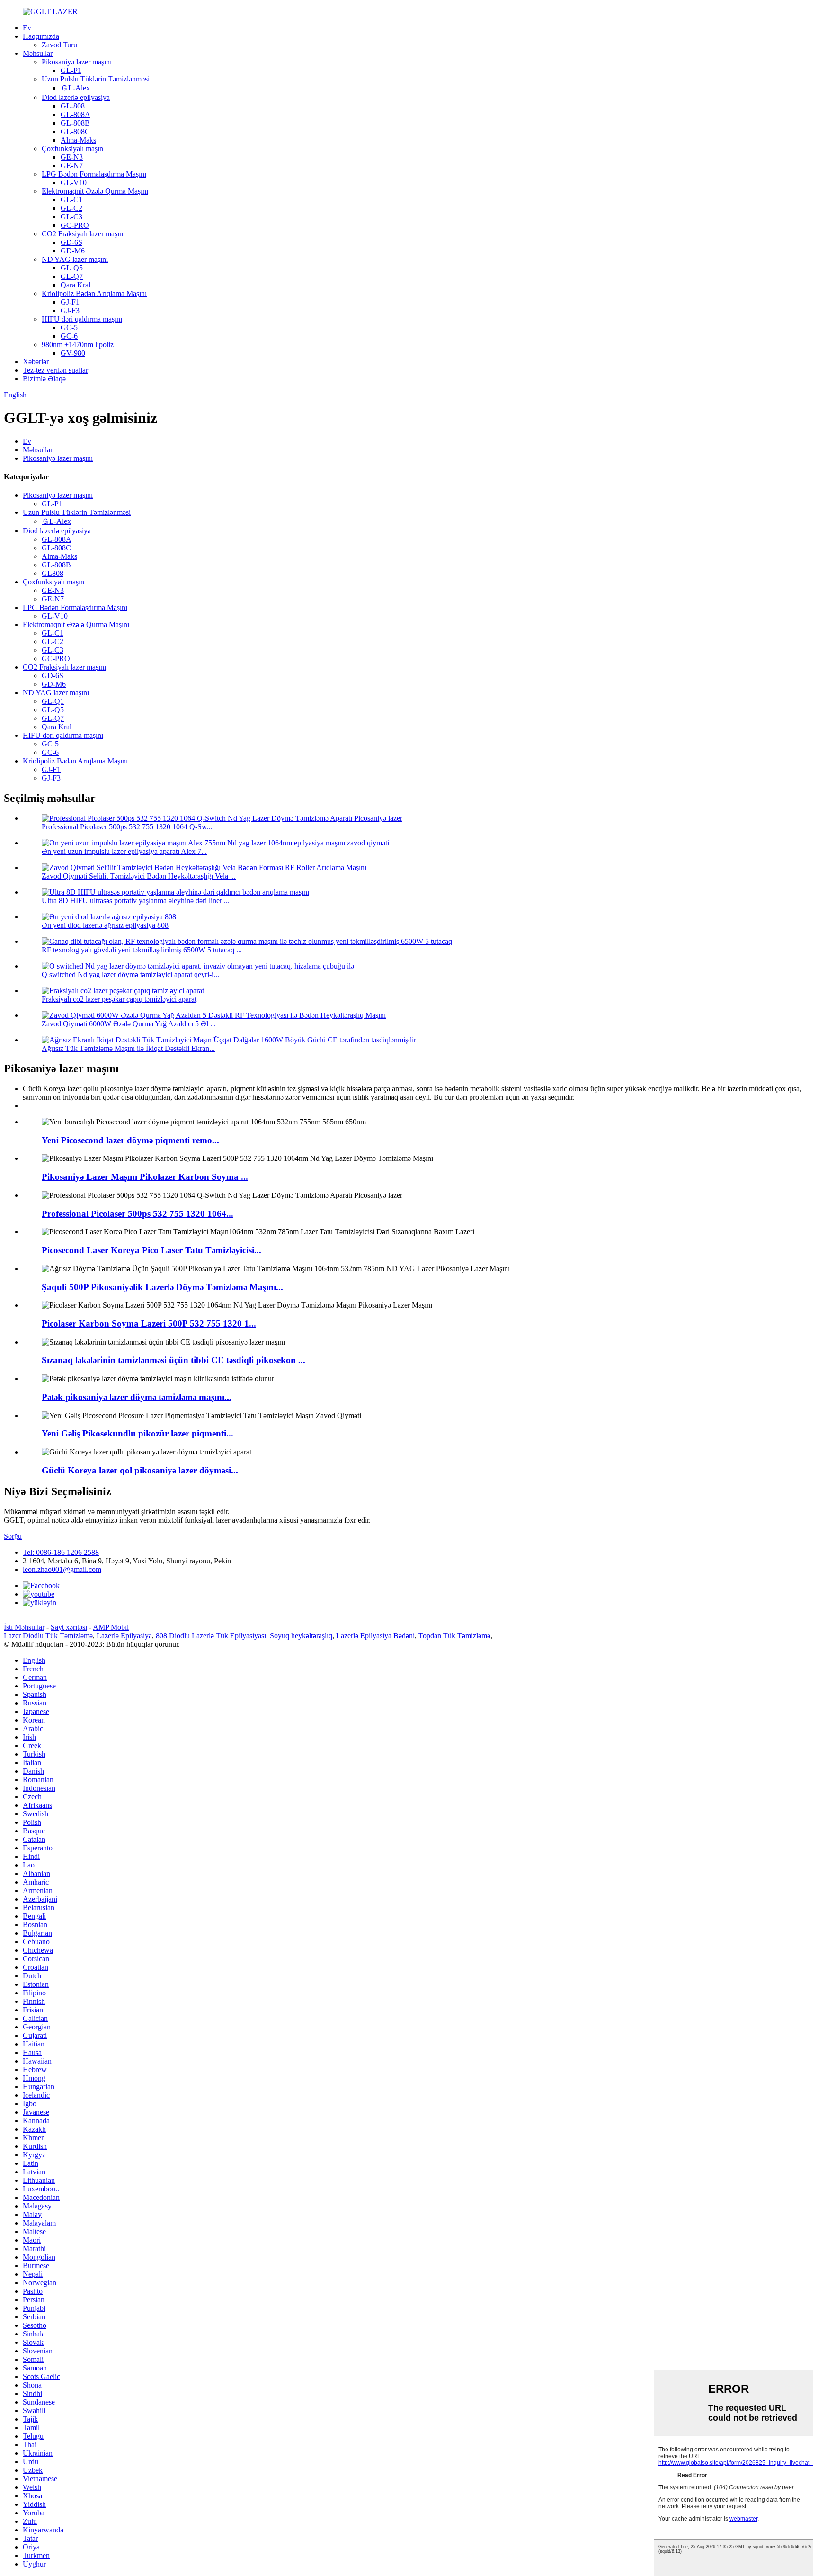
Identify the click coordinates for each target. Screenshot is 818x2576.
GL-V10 (74, 183)
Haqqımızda (41, 36)
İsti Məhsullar (24, 1627)
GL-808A (76, 114)
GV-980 (73, 353)
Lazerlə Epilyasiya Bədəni (375, 1636)
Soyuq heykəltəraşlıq (301, 1636)
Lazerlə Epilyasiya (124, 1636)
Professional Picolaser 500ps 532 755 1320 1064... (138, 1214)
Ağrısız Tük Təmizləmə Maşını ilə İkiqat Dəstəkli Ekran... (128, 1048)
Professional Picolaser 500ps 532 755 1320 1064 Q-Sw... (127, 827)
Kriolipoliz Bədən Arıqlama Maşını (94, 293)
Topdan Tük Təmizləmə (454, 1636)
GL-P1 (71, 70)
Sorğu (13, 1536)
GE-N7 (72, 166)
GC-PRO (75, 225)
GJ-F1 (70, 302)
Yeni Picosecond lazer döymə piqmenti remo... (130, 1140)
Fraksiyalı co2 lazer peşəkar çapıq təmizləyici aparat (119, 999)
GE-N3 (72, 157)
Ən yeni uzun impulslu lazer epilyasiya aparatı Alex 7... (124, 851)
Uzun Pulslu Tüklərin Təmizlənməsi (96, 79)
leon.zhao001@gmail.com (62, 1569)
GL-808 (73, 106)
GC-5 (69, 328)
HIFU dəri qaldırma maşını (82, 319)
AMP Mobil (111, 1627)
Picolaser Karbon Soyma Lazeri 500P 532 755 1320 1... (149, 1324)
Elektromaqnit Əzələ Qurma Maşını (95, 191)
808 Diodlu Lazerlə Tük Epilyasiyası (211, 1636)
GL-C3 (71, 217)
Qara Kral (76, 285)
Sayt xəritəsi (69, 1627)
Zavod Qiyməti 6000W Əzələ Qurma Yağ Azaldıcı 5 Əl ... (129, 1024)
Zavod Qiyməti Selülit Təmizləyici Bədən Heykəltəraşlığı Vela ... (139, 876)
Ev (27, 28)
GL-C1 (71, 200)
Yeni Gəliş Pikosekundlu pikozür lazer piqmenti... (138, 1433)
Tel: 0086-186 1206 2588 (61, 1552)
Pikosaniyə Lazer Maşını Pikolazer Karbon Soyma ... (145, 1177)
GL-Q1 (53, 701)
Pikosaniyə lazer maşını (77, 62)
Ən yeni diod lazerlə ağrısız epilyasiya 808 (105, 925)
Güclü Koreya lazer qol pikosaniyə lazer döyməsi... (140, 1470)
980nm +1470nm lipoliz (78, 345)
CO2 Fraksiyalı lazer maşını (83, 234)
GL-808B (75, 123)
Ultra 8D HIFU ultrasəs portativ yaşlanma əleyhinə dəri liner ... (136, 901)
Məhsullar (38, 53)
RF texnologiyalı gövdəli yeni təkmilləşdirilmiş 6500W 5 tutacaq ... (142, 950)
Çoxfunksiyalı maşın (72, 148)
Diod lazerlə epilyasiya (76, 97)
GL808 (53, 573)
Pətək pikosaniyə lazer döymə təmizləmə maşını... (137, 1397)
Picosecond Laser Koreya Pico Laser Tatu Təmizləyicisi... (151, 1250)
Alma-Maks (78, 140)
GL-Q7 (72, 276)
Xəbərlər (36, 362)
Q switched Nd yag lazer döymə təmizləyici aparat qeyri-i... (130, 974)
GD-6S (71, 242)
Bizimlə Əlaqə (44, 379)
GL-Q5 (72, 268)
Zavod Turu (59, 45)
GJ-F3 (70, 310)
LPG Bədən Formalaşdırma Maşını (94, 174)
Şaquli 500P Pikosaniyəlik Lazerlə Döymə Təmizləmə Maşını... (162, 1287)
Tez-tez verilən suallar (55, 370)
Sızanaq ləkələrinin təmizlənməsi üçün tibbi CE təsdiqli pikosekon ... (173, 1360)
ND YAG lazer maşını (75, 259)
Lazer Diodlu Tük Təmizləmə (48, 1636)
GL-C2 (71, 208)
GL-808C (75, 131)
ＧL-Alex (75, 88)
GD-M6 (73, 251)
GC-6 (69, 336)
